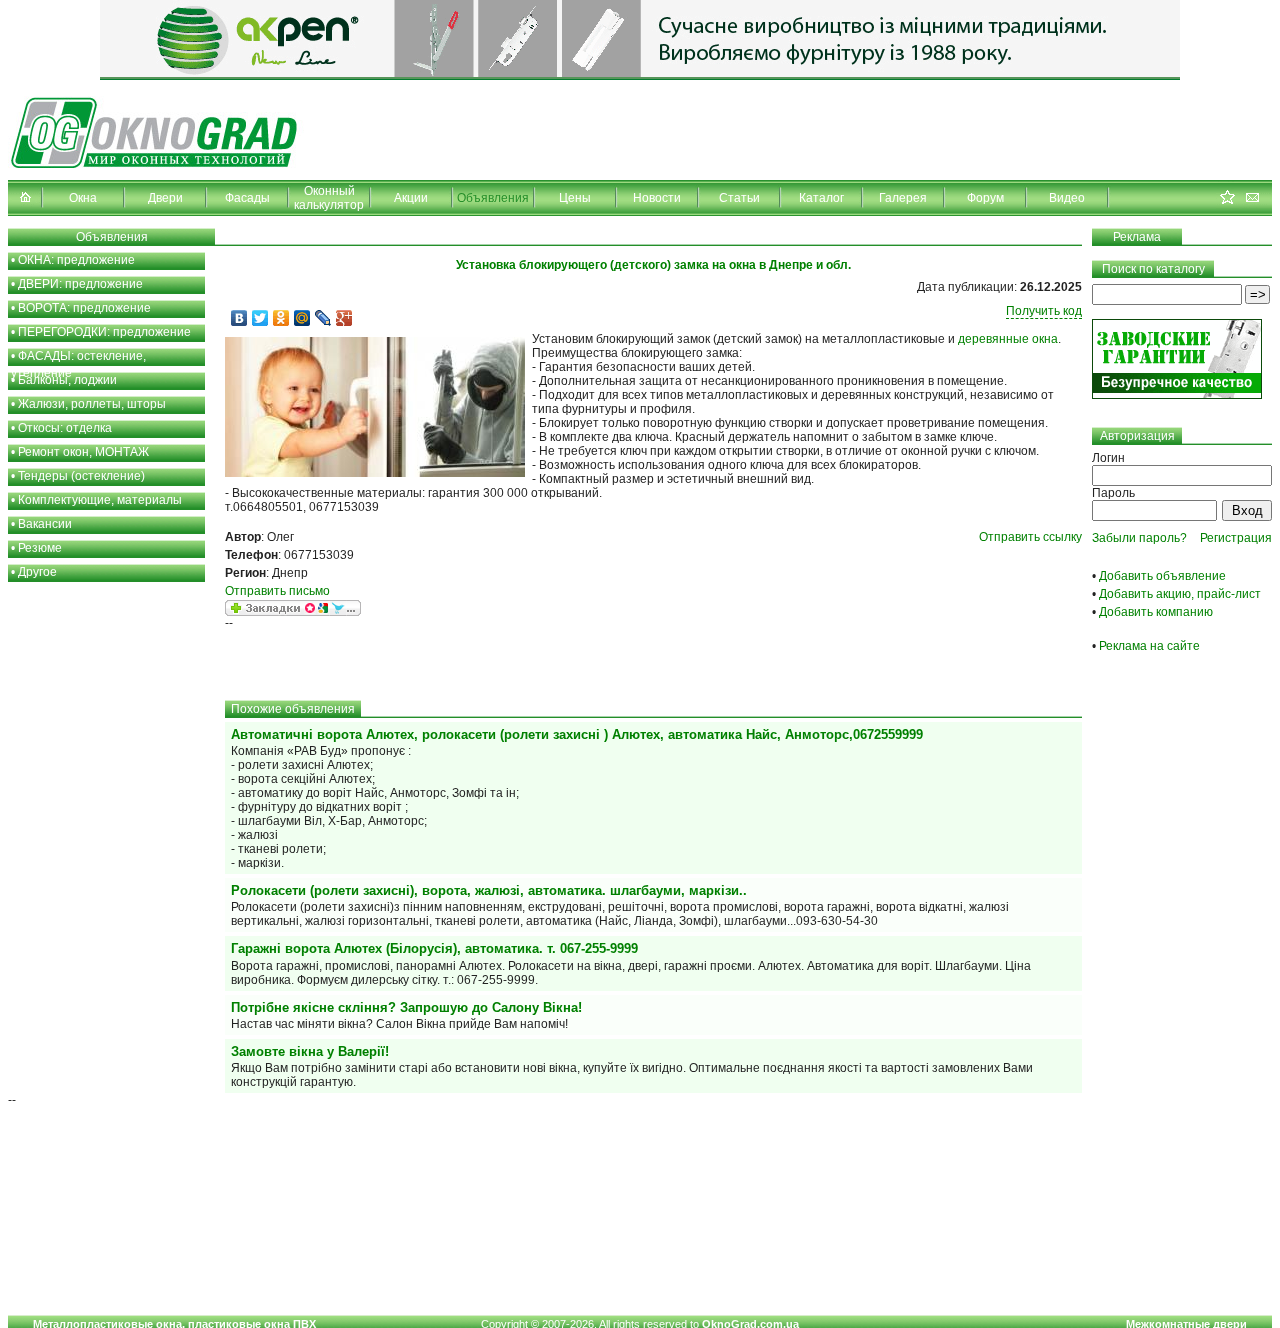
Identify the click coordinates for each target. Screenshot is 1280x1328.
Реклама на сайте (1149, 646)
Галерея (903, 198)
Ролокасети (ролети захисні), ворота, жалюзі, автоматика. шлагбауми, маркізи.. (489, 890)
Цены (575, 198)
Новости (657, 198)
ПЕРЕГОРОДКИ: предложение (104, 332)
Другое (37, 572)
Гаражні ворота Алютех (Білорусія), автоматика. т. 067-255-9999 (434, 948)
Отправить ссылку (1030, 537)
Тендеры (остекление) (81, 476)
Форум (985, 198)
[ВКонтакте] (239, 318)
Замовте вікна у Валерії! (310, 1051)
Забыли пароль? (1139, 538)
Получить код (1044, 311)
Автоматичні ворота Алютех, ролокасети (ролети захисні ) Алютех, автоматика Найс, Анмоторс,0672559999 (577, 734)
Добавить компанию (1156, 612)
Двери (165, 198)
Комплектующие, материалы (100, 500)
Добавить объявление (1162, 576)
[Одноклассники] (281, 318)
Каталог (821, 198)
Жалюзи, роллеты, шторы (92, 404)
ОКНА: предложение (76, 260)
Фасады (247, 198)
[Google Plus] (344, 318)
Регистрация (1236, 538)
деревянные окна (1008, 339)
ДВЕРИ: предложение (80, 284)
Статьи (739, 198)
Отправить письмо (277, 591)
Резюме (40, 548)
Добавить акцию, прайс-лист (1180, 594)
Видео (1067, 198)
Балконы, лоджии (67, 380)
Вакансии (45, 524)
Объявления (493, 198)
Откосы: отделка (65, 428)
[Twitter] (260, 318)
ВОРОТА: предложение (84, 308)
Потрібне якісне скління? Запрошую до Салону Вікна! (406, 1007)
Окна (83, 198)
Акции (411, 198)
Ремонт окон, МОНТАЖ (83, 452)
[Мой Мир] (302, 318)
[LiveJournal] (323, 318)
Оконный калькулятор (329, 198)
